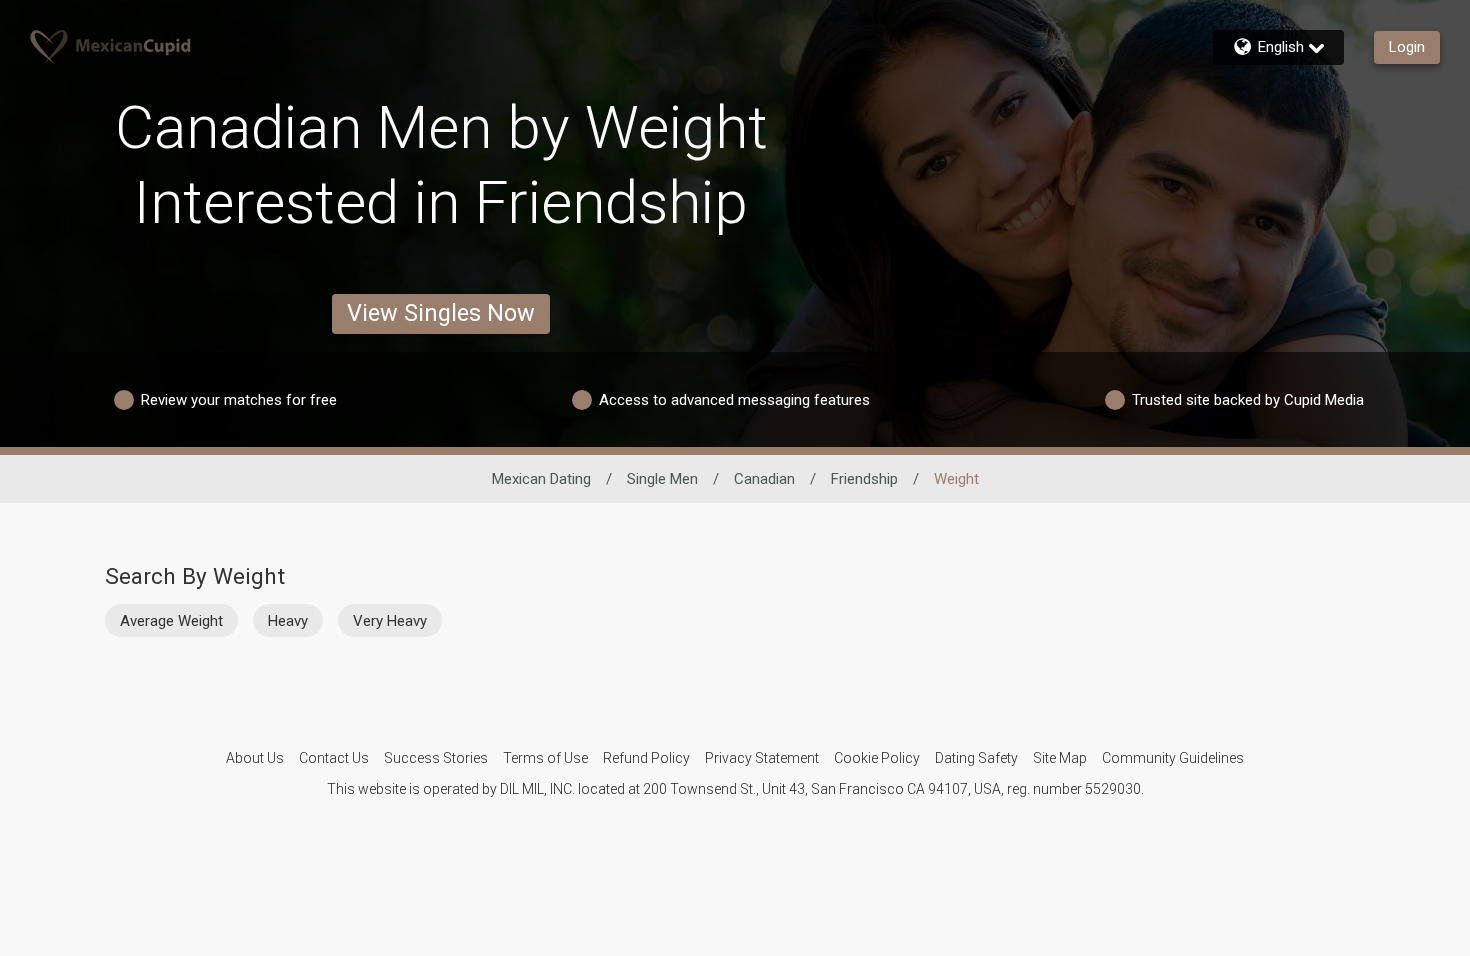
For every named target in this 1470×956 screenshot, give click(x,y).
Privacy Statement (762, 758)
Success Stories (436, 758)
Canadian (764, 479)
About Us (255, 758)
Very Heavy (390, 621)
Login (1407, 47)
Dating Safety (976, 758)
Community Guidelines (1173, 758)
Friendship (864, 479)
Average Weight (171, 621)
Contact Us (334, 758)
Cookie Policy (877, 758)
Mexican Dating (541, 479)
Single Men (662, 479)
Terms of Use (545, 758)
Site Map (1060, 758)
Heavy (288, 621)
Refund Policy (646, 758)
